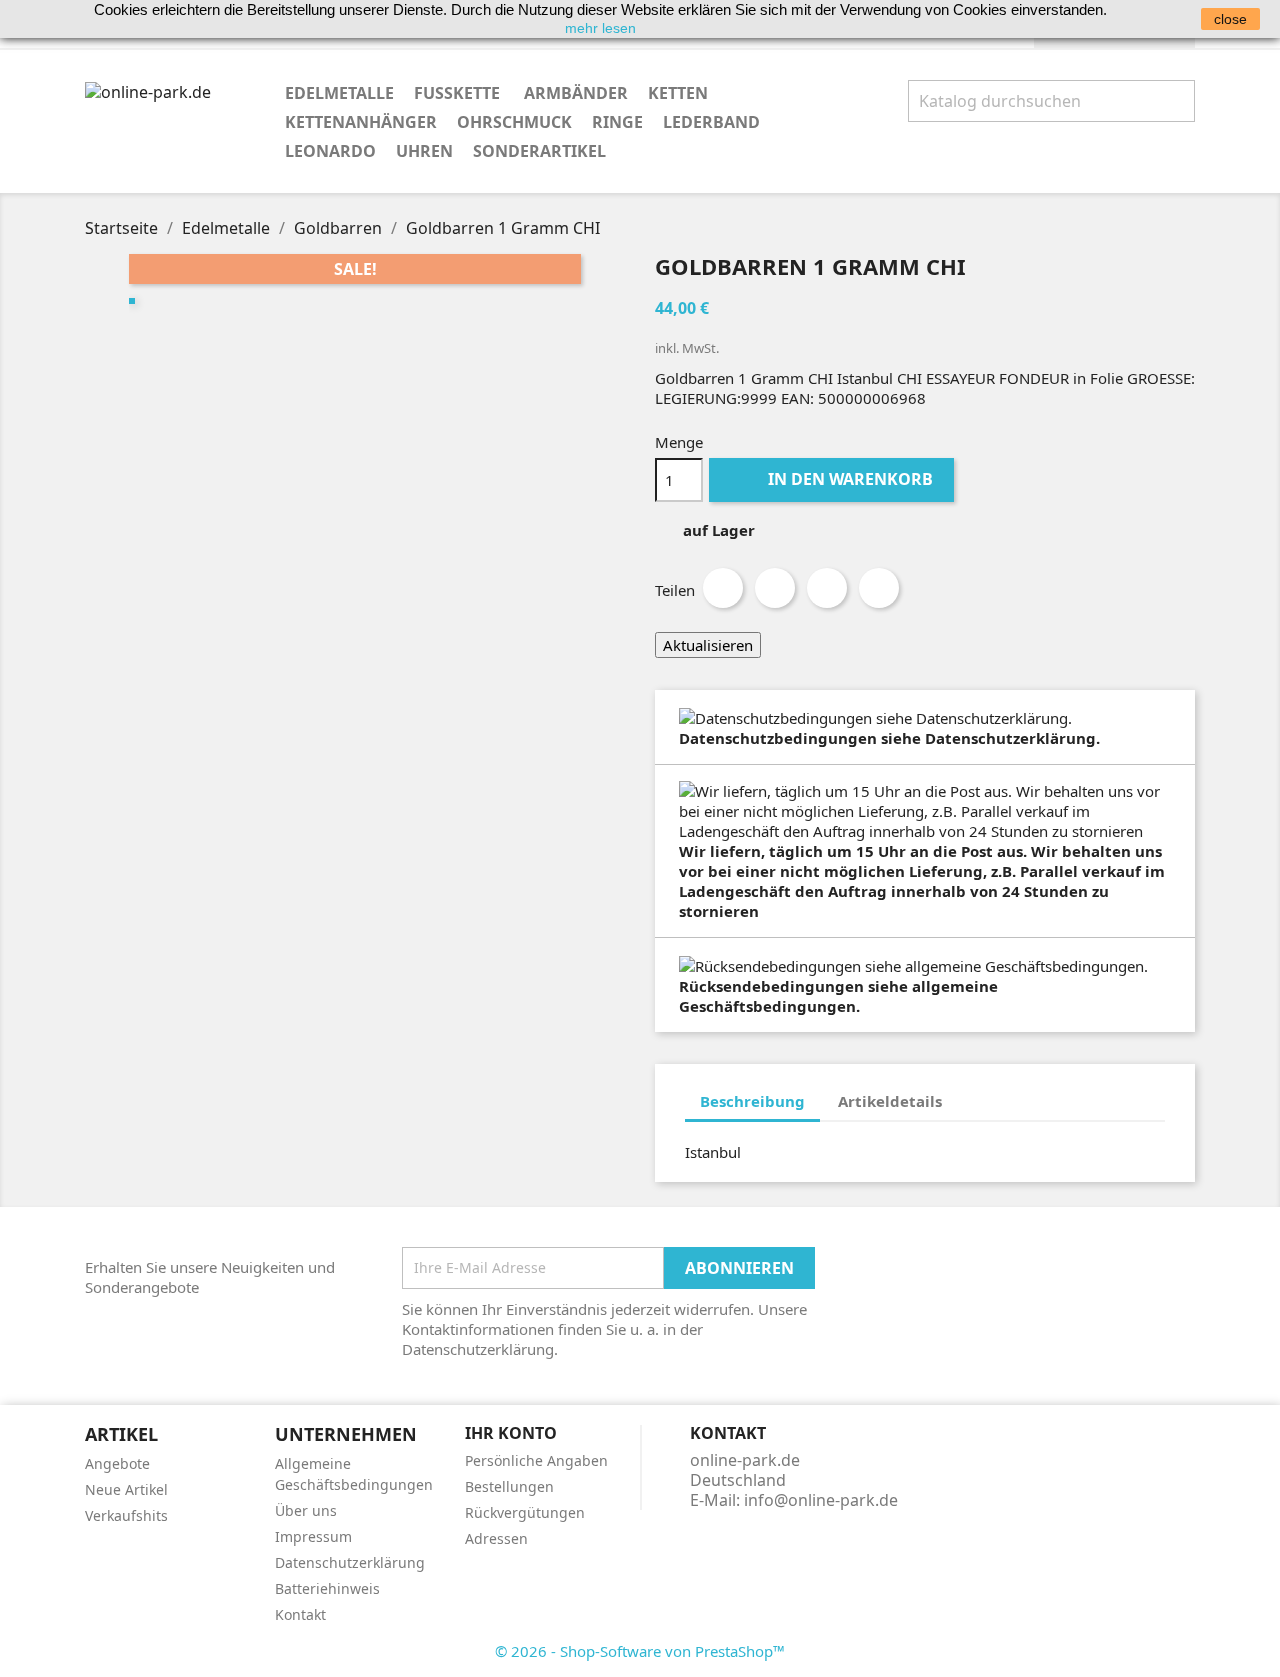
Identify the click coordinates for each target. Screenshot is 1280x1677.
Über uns (306, 1510)
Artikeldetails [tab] (890, 1101)
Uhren (424, 151)
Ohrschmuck (514, 122)
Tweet (775, 588)
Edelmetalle (339, 93)
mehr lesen (600, 28)
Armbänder (576, 93)
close (1230, 19)
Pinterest (879, 588)
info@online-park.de (821, 1500)
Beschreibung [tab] (752, 1101)
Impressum (313, 1536)
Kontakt (300, 1614)
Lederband (711, 122)
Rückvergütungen (525, 1512)
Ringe (617, 122)
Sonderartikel (539, 151)
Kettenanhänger (361, 122)
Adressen (496, 1538)
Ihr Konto (511, 1433)
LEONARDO (330, 151)
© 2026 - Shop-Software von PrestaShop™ (640, 1651)
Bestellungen (509, 1486)
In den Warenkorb (833, 479)
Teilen (723, 588)
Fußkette (459, 93)
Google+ (827, 588)
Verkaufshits (126, 1515)
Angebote (117, 1463)
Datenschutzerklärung (350, 1562)
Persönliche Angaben (536, 1460)
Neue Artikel (126, 1489)
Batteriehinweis (327, 1588)
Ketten (678, 93)
